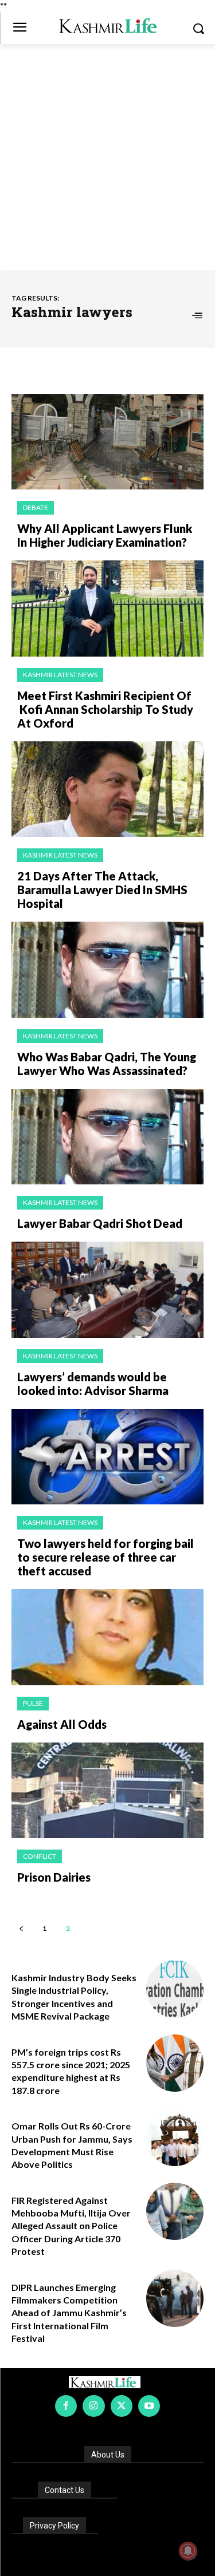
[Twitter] (122, 2406)
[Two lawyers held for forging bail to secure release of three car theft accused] (107, 1457)
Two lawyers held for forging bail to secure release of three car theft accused (105, 1557)
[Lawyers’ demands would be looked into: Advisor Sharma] (107, 1290)
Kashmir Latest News (60, 675)
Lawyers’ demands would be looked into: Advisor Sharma (93, 1384)
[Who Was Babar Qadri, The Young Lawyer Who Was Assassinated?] (107, 970)
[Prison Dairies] (107, 1791)
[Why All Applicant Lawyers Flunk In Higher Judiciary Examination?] (107, 442)
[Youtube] (149, 2406)
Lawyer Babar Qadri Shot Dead (100, 1223)
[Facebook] (66, 2406)
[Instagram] (93, 2406)
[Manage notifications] (188, 2551)
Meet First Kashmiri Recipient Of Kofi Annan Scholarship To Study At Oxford (105, 709)
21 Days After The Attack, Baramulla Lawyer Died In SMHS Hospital (102, 890)
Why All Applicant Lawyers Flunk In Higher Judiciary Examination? (105, 535)
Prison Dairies (54, 1877)
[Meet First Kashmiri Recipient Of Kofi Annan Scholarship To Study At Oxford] (107, 609)
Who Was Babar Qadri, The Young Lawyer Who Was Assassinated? (107, 1064)
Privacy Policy (54, 2526)
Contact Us (64, 2490)
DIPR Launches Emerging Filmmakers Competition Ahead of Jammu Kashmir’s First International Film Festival (69, 2313)
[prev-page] (21, 1928)
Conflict (40, 1856)
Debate (36, 507)
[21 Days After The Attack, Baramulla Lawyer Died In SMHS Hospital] (107, 789)
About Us (108, 2455)
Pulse (33, 1703)
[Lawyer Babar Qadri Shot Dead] (107, 1137)
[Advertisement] (107, 157)
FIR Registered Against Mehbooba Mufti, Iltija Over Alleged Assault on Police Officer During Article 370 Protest (71, 2226)
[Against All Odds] (107, 1637)
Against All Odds (62, 1724)
